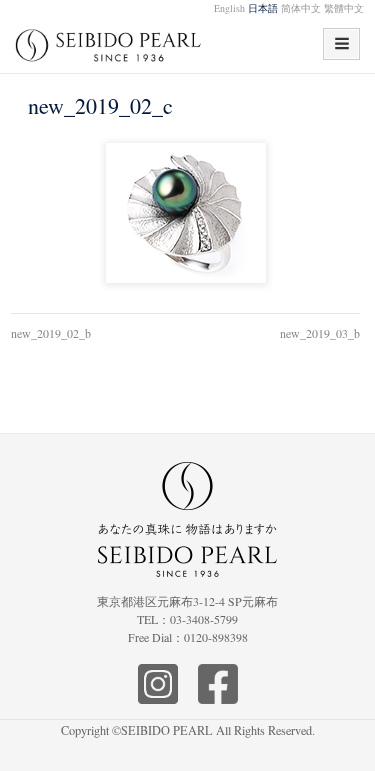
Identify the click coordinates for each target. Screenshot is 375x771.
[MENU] (341, 44)
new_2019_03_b (320, 333)
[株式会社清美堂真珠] (109, 51)
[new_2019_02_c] (185, 214)
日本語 (263, 8)
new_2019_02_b (51, 333)
